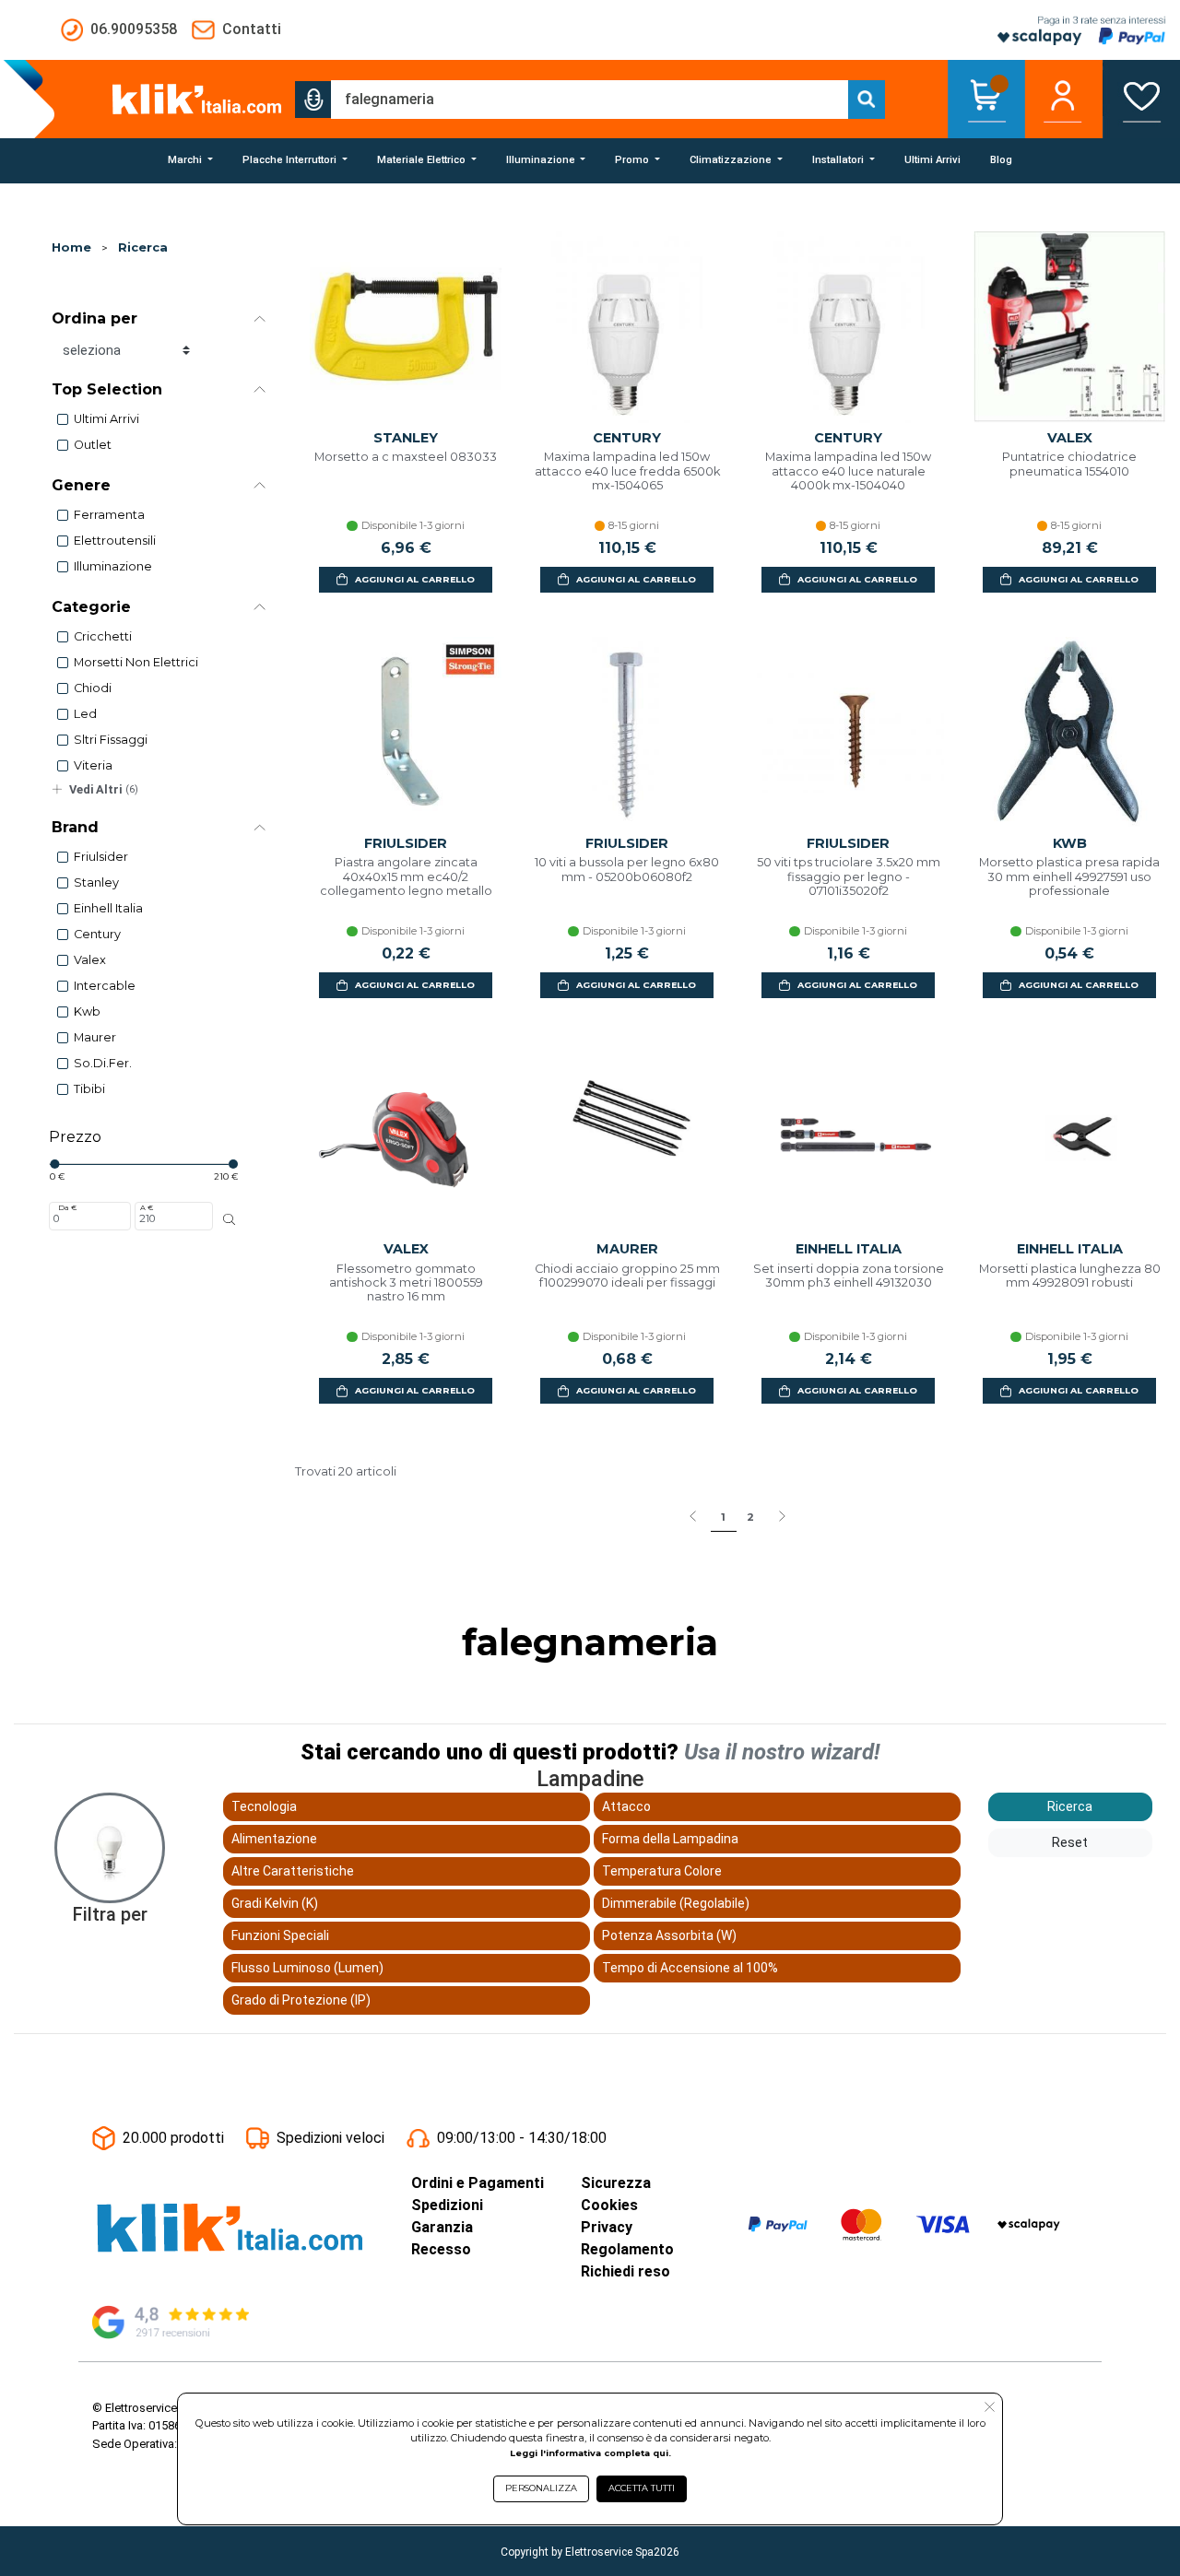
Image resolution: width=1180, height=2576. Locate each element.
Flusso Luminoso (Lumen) (307, 1968)
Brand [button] (75, 827)
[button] (313, 100)
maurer (95, 1037)
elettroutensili (115, 541)
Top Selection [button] (107, 389)
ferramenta (109, 515)
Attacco (626, 1806)
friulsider (101, 857)
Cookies (609, 2205)
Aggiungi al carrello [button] (415, 579)
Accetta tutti (642, 2488)
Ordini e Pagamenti (478, 2183)
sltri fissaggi (111, 740)
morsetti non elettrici (136, 662)
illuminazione (113, 566)
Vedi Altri (104, 789)
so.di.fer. (103, 1063)
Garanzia (442, 2227)
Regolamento (627, 2249)
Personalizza (541, 2488)
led (85, 714)
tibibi (89, 1089)
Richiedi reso (625, 2271)
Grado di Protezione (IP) (301, 2000)
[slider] (54, 1164)
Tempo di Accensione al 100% (690, 1968)
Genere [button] (81, 485)
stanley (96, 882)
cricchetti (103, 636)
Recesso (441, 2249)
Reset (1070, 1842)
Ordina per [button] (94, 318)
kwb (87, 1012)
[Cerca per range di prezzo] (230, 1219)
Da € (67, 1207)
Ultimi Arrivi (106, 419)
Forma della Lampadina (670, 1839)
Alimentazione (274, 1839)
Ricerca (143, 247)
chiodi (93, 688)
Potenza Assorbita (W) (669, 1935)
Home (71, 247)
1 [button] (723, 1517)
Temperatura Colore (662, 1871)
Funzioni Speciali (280, 1935)
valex (90, 960)
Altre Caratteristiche (293, 1871)
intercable (105, 986)
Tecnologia (264, 1806)
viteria (93, 765)
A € (147, 1207)
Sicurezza (616, 2183)
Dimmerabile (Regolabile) (676, 1903)
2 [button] (750, 1517)
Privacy (607, 2227)
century (97, 934)
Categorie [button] (91, 607)
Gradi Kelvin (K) (275, 1903)
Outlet (93, 445)
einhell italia (108, 908)
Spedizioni (447, 2205)
